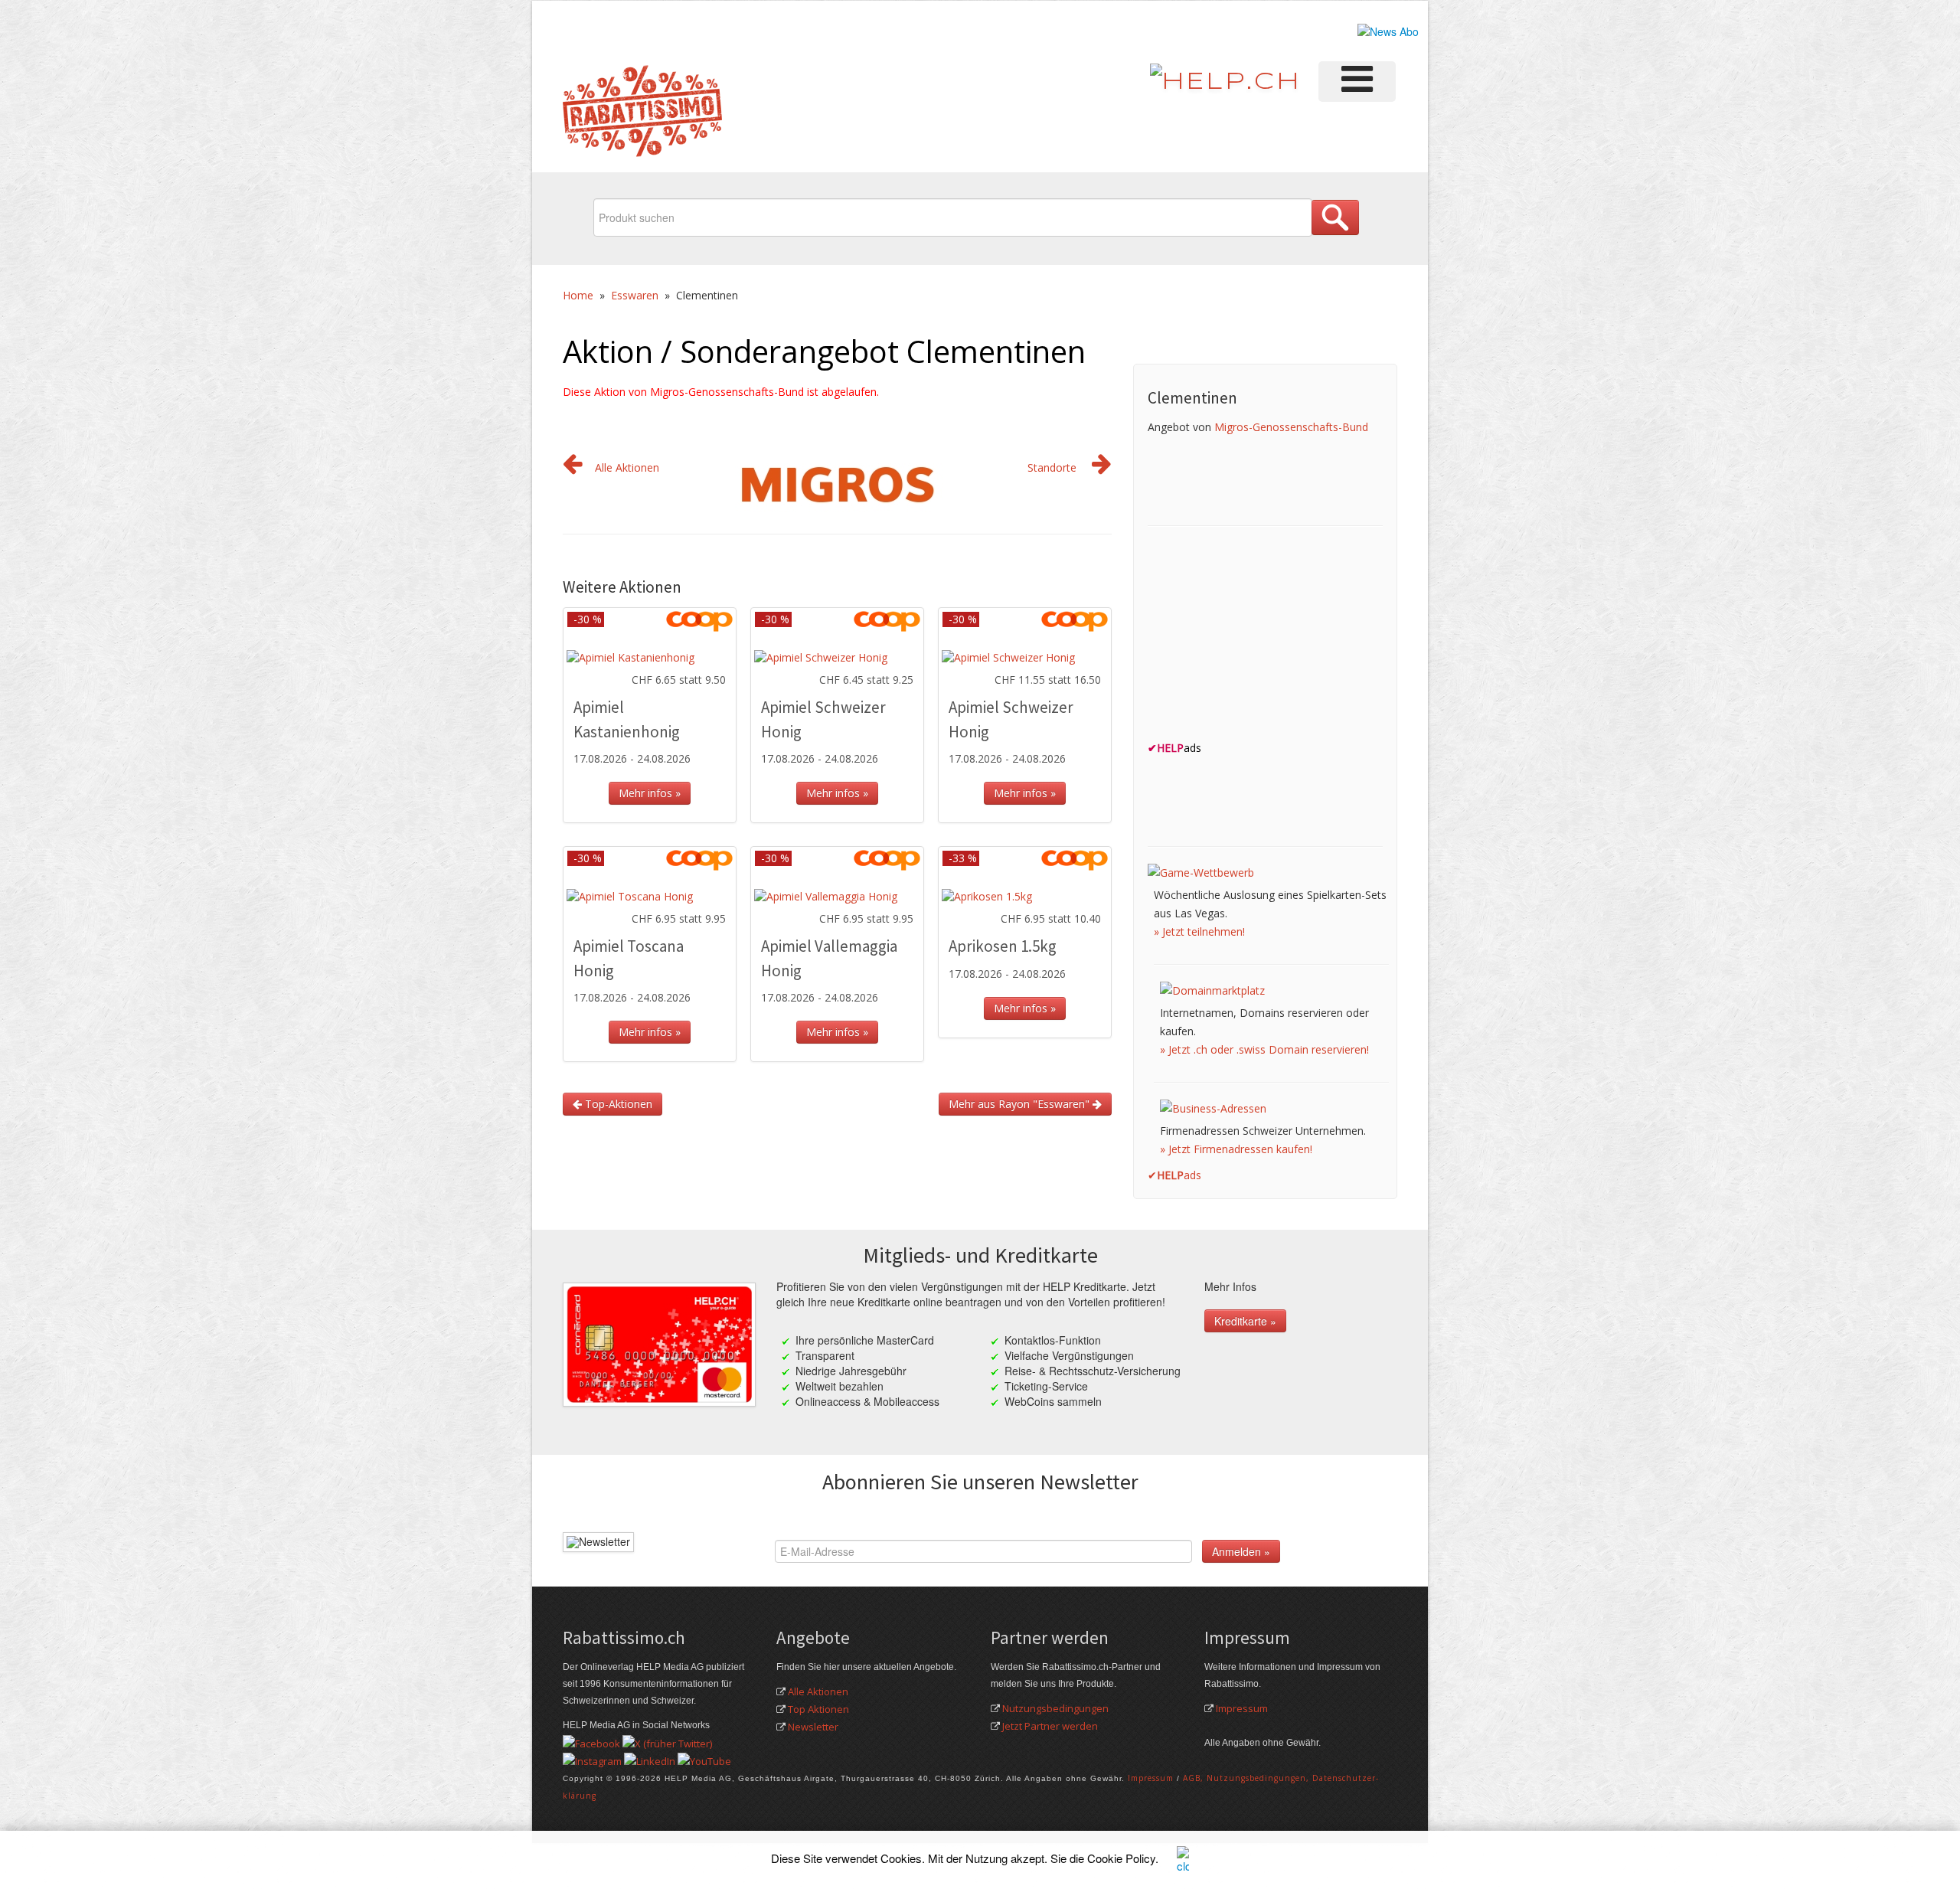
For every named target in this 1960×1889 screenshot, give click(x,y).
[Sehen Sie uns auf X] (667, 1742)
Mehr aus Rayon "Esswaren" (1021, 1104)
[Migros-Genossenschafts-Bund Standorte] (1102, 467)
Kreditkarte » (1245, 1321)
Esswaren (635, 295)
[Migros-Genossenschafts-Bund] (838, 484)
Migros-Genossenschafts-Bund (1291, 427)
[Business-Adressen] (1213, 1108)
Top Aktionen (818, 1709)
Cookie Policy (1121, 1858)
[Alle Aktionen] (573, 467)
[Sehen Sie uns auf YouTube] (704, 1760)
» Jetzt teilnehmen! (1199, 931)
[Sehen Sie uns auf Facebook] (591, 1742)
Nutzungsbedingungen (1055, 1708)
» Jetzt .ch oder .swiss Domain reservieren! (1264, 1049)
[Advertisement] (1263, 638)
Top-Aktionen (617, 1104)
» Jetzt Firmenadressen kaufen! (1236, 1149)
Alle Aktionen (627, 467)
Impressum (1242, 1708)
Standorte (1052, 467)
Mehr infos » (650, 793)
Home (578, 295)
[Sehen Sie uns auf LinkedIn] (650, 1760)
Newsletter (813, 1727)
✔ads (1174, 1175)
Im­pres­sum (1151, 1778)
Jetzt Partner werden (1050, 1726)
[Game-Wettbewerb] (1201, 872)
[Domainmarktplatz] (1212, 990)
